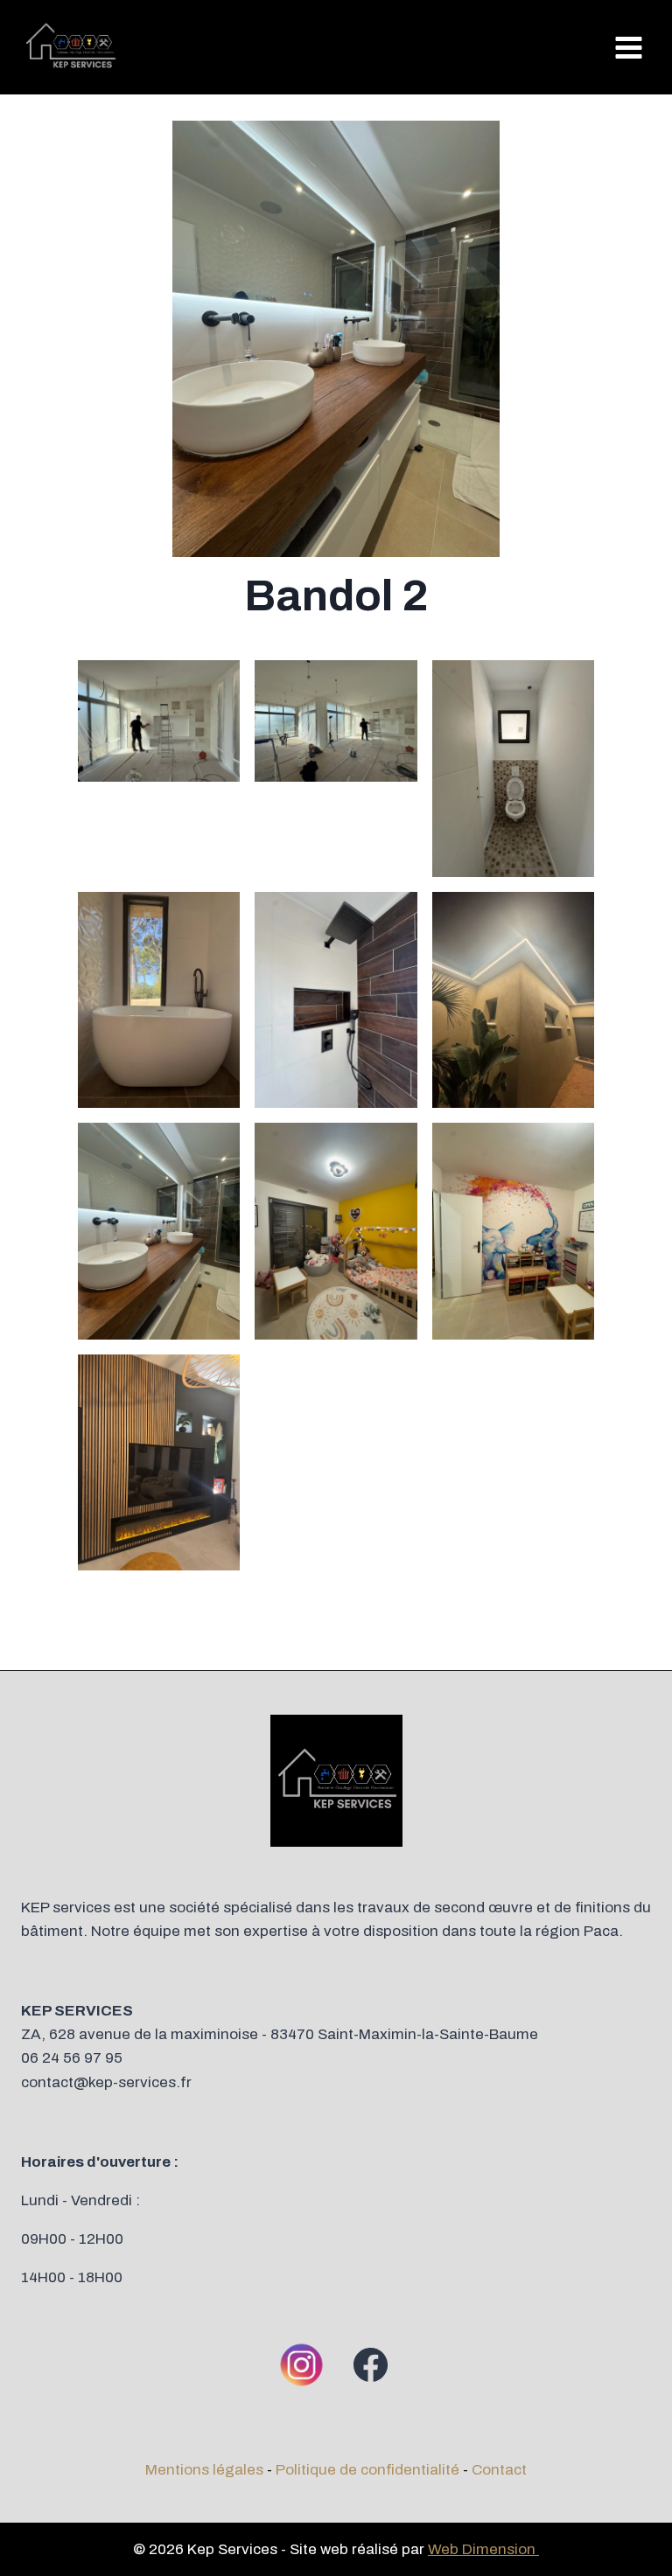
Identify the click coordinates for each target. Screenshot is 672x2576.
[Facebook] (370, 2364)
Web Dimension (483, 2549)
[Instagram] (302, 2364)
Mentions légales (204, 2470)
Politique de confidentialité (367, 2470)
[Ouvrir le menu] (628, 47)
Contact (499, 2470)
